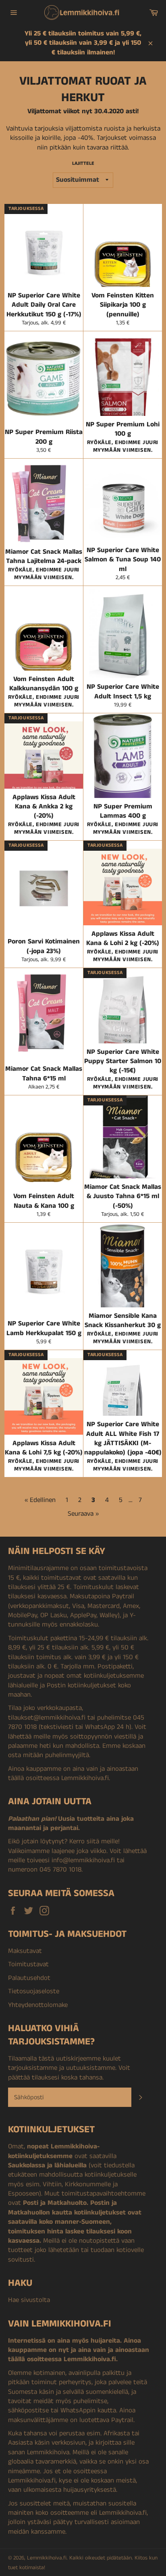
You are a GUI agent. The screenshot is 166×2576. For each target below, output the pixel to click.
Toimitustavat (28, 1964)
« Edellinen (40, 1500)
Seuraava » (83, 1514)
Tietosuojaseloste (34, 1991)
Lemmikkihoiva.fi (47, 2558)
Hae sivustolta (29, 2300)
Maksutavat (25, 1951)
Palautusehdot (29, 1978)
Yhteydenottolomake (38, 2005)
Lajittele (83, 164)
